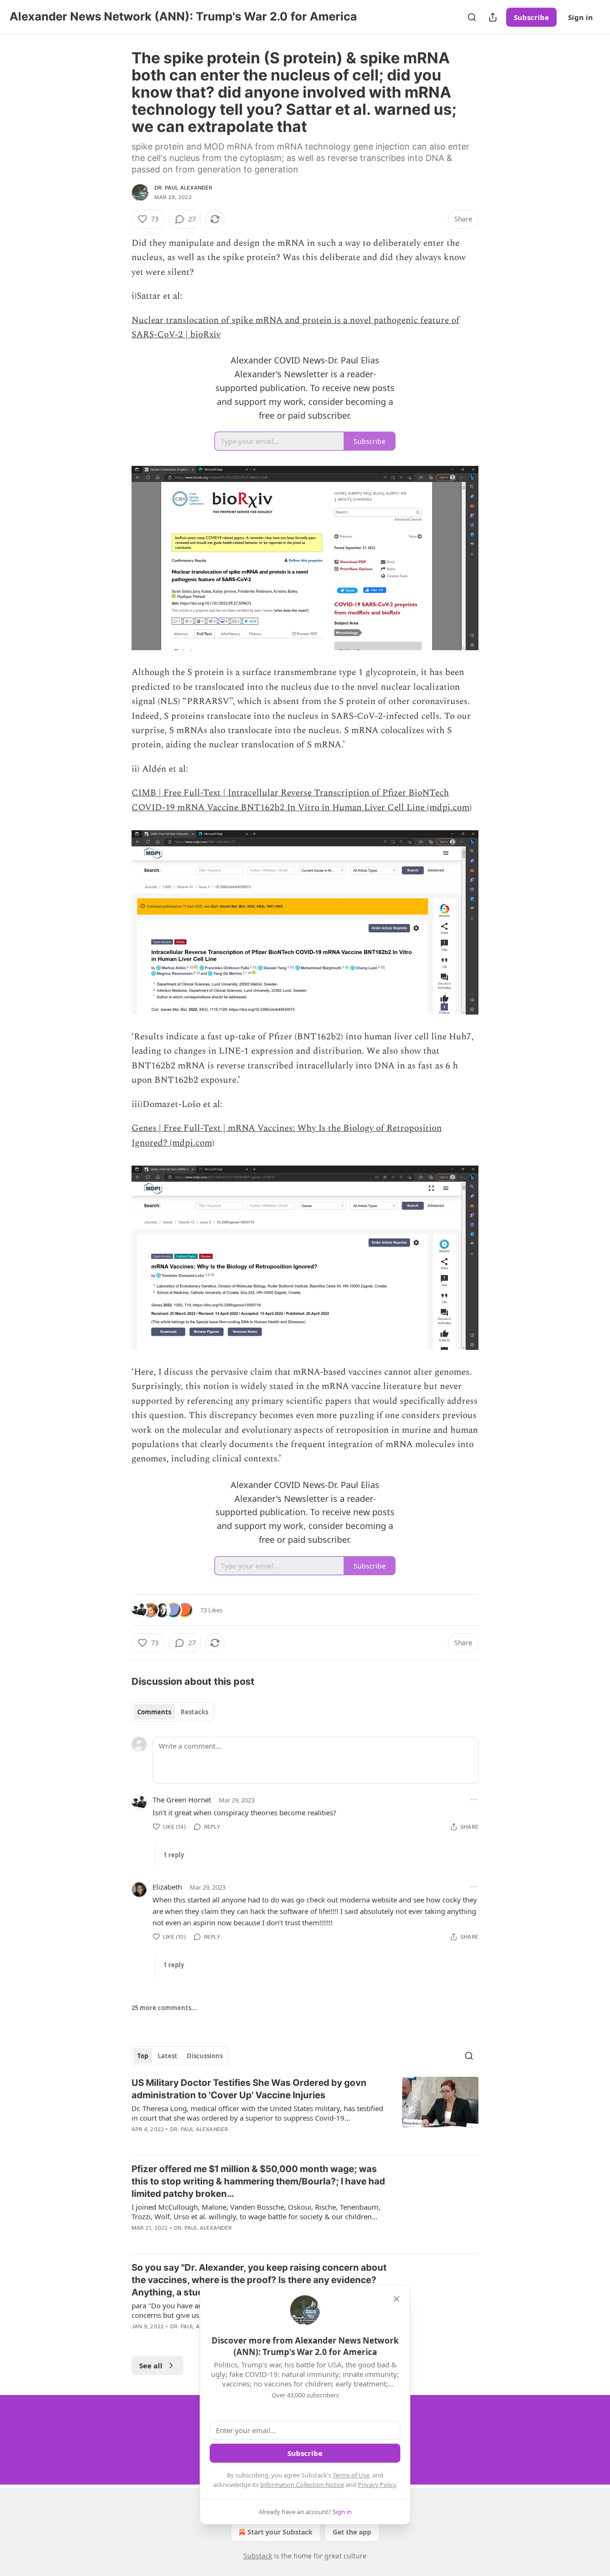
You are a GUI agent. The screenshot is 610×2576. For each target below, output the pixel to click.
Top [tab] (143, 2056)
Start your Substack (280, 2532)
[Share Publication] (493, 17)
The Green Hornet (182, 1800)
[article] (305, 2112)
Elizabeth (167, 1887)
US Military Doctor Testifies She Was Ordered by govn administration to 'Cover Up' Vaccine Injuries (249, 2089)
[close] (396, 2299)
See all (151, 2365)
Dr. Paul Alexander (183, 188)
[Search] (472, 17)
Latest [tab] (168, 2056)
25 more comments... (164, 2008)
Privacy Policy (377, 2485)
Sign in (580, 17)
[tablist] (173, 1712)
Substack (258, 2556)
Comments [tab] (154, 1712)
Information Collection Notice (302, 2485)
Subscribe (531, 17)
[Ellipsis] (474, 1800)
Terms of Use (351, 2475)
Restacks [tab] (194, 1712)
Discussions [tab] (205, 2056)
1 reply (174, 1855)
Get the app (352, 2532)
